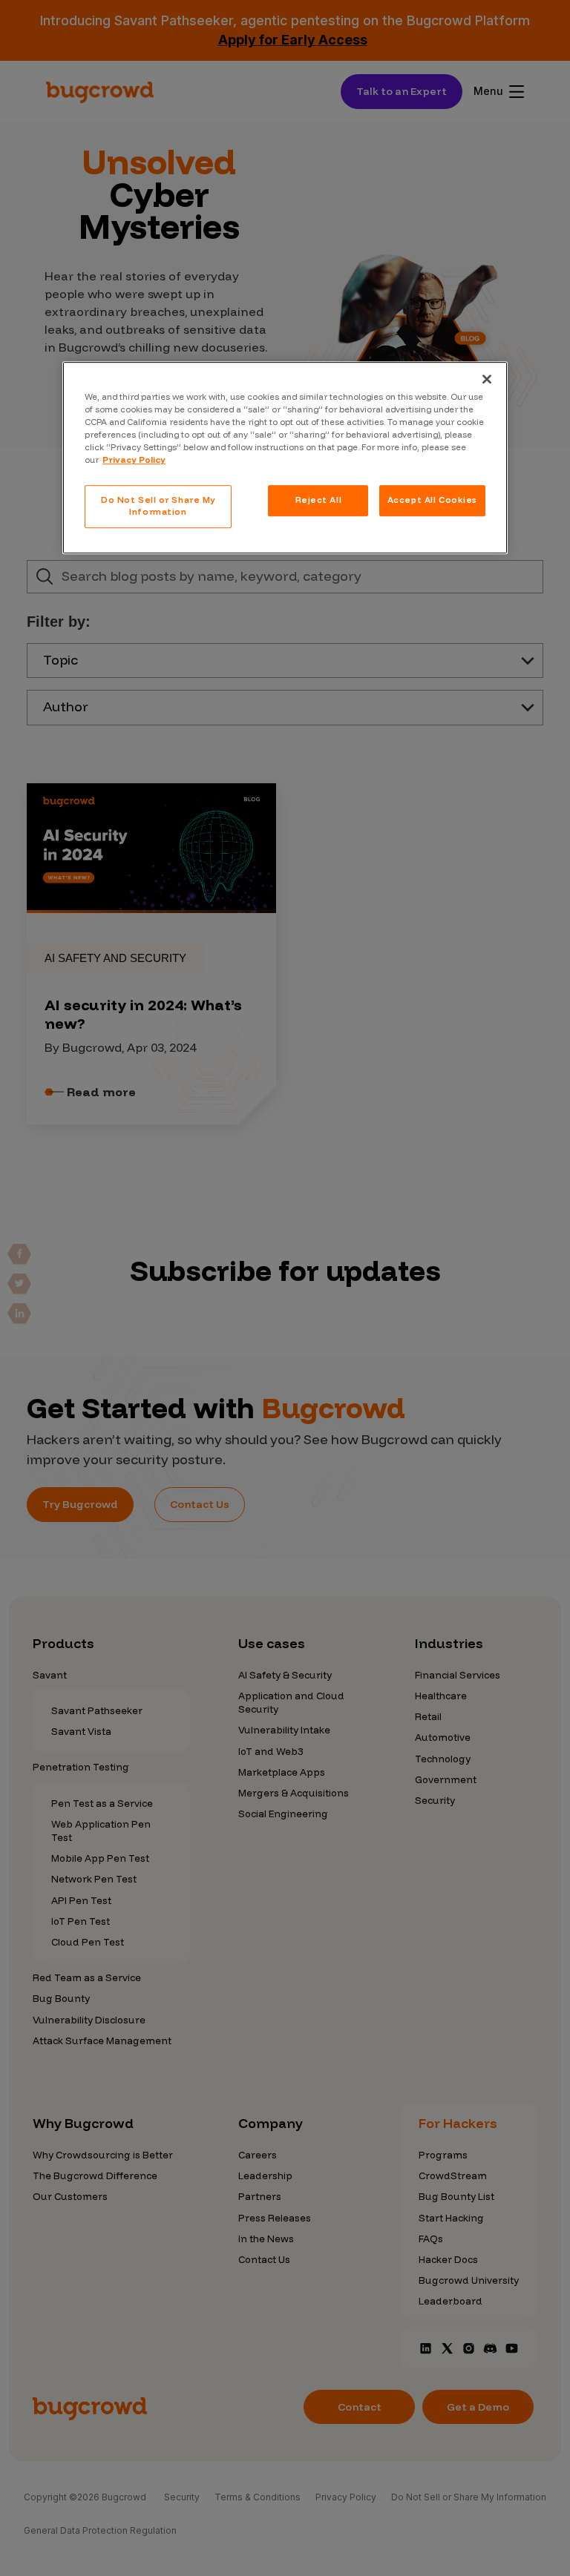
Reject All (319, 500)
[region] (285, 458)
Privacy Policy (134, 460)
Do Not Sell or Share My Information (158, 506)
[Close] (487, 379)
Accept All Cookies (432, 500)
